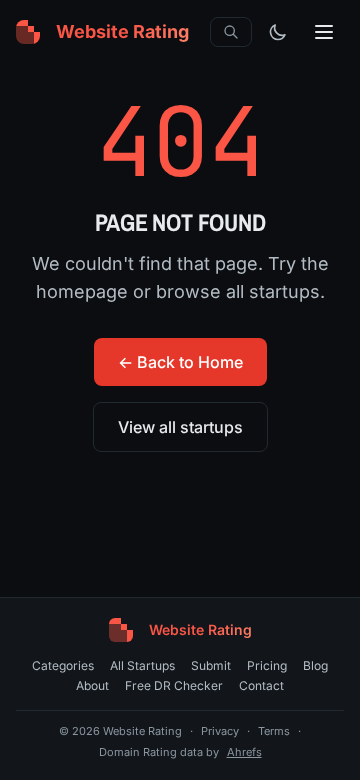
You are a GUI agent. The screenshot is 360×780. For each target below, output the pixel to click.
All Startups (142, 665)
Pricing (267, 665)
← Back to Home (180, 362)
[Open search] (231, 32)
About (92, 685)
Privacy (220, 731)
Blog (315, 665)
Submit (211, 665)
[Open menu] (324, 32)
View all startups (180, 427)
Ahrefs (244, 752)
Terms (274, 731)
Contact (261, 685)
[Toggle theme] (278, 32)
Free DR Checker (174, 685)
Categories (63, 665)
